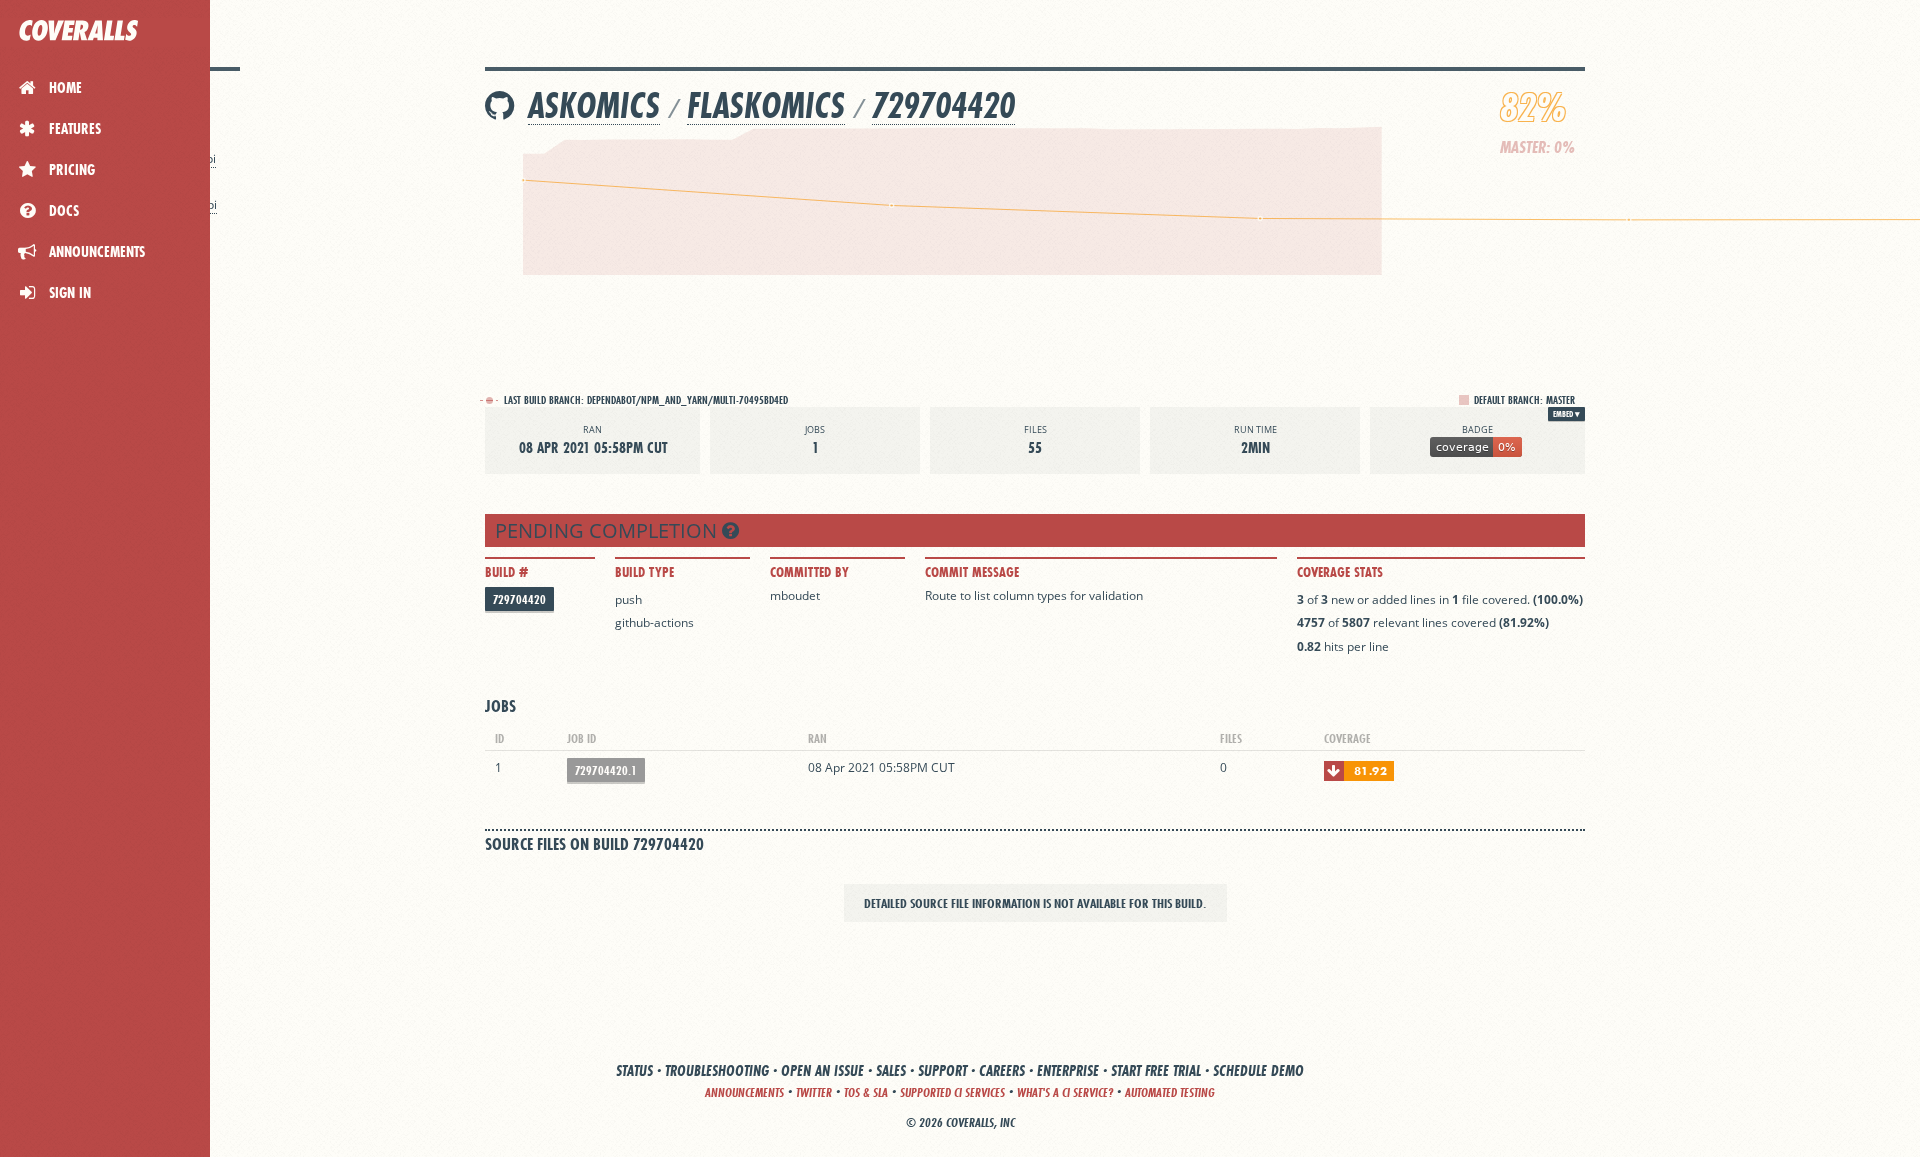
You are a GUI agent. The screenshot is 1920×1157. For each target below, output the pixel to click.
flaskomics (766, 105)
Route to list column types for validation (1034, 595)
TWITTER (814, 1092)
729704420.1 (606, 770)
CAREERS (1002, 1070)
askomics (594, 105)
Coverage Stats (1340, 572)
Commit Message (972, 572)
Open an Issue (822, 1070)
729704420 (943, 105)
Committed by (809, 572)
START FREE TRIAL (1156, 1070)
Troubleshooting (717, 1070)
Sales (891, 1070)
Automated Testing (1170, 1092)
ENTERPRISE (1068, 1070)
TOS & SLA (866, 1092)
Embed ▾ (1566, 414)
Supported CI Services (952, 1092)
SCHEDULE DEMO (1258, 1070)
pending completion (608, 530)
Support (942, 1070)
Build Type (644, 572)
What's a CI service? (1065, 1092)
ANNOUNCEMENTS (744, 1092)
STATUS (634, 1070)
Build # (506, 572)
